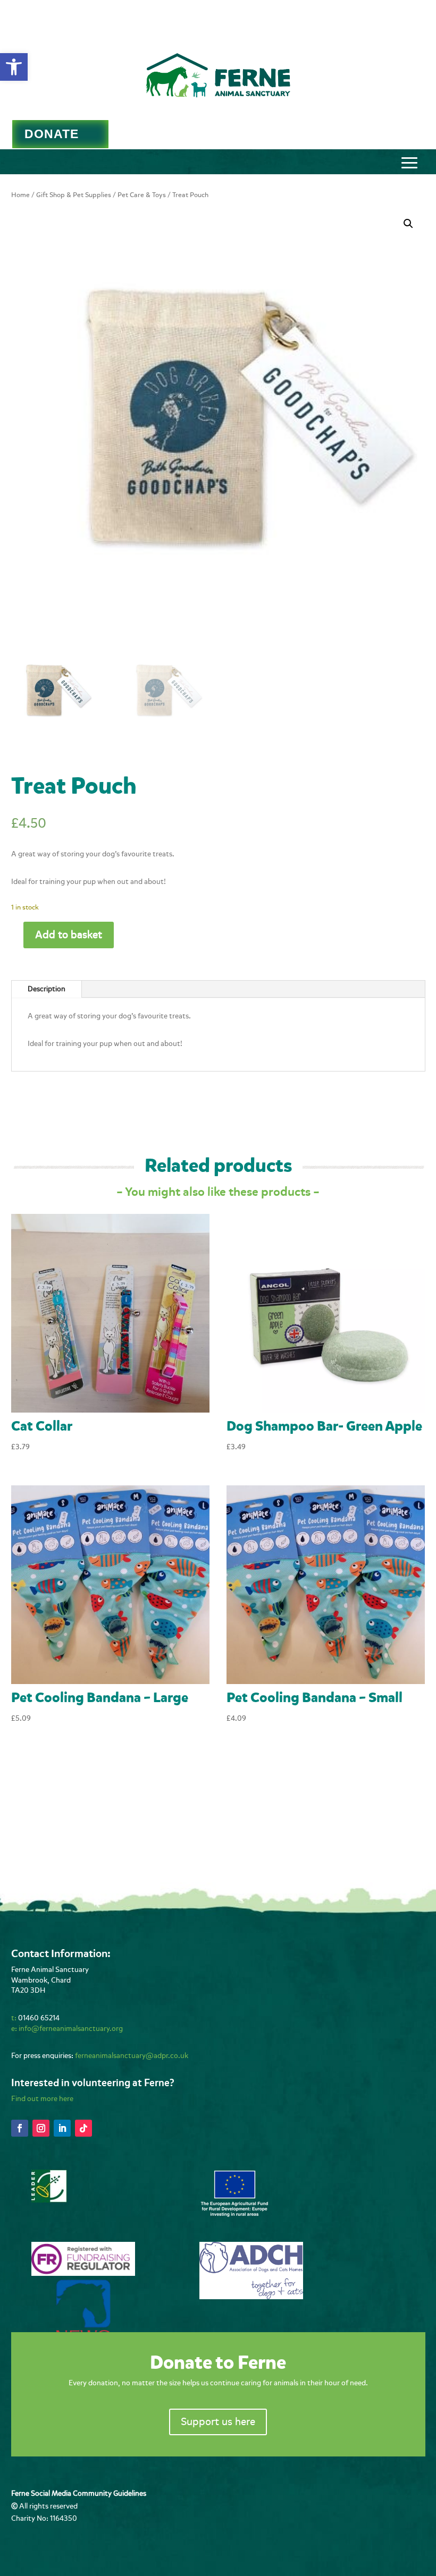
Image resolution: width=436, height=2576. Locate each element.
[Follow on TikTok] (83, 2128)
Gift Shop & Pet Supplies (74, 195)
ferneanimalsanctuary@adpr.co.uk (132, 2056)
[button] (14, 67)
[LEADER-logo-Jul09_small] (49, 2200)
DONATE (52, 134)
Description (47, 989)
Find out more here (42, 2099)
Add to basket (69, 935)
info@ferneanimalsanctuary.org (71, 2029)
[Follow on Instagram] (41, 2128)
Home (20, 195)
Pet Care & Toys (142, 195)
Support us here (218, 2422)
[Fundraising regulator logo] (83, 2273)
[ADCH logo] (251, 2297)
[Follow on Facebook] (20, 2128)
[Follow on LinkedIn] (62, 2128)
